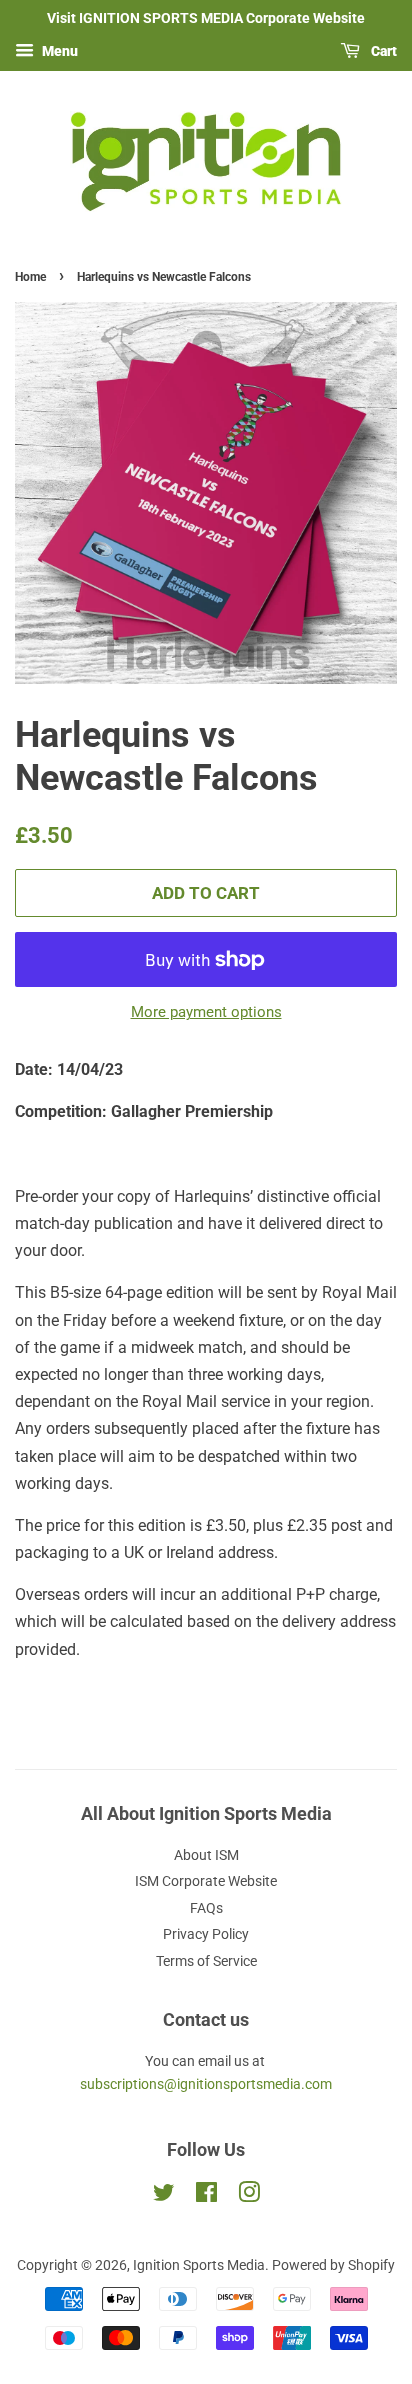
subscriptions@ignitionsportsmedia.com (206, 2084)
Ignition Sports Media (199, 2265)
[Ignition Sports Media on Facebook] (206, 2196)
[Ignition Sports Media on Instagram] (249, 2196)
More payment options (206, 1012)
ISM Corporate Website (206, 1881)
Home (30, 277)
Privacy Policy (206, 1934)
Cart (382, 51)
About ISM (206, 1855)
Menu (58, 51)
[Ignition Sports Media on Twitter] (164, 2196)
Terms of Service (206, 1961)
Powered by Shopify (333, 2265)
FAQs (206, 1908)
